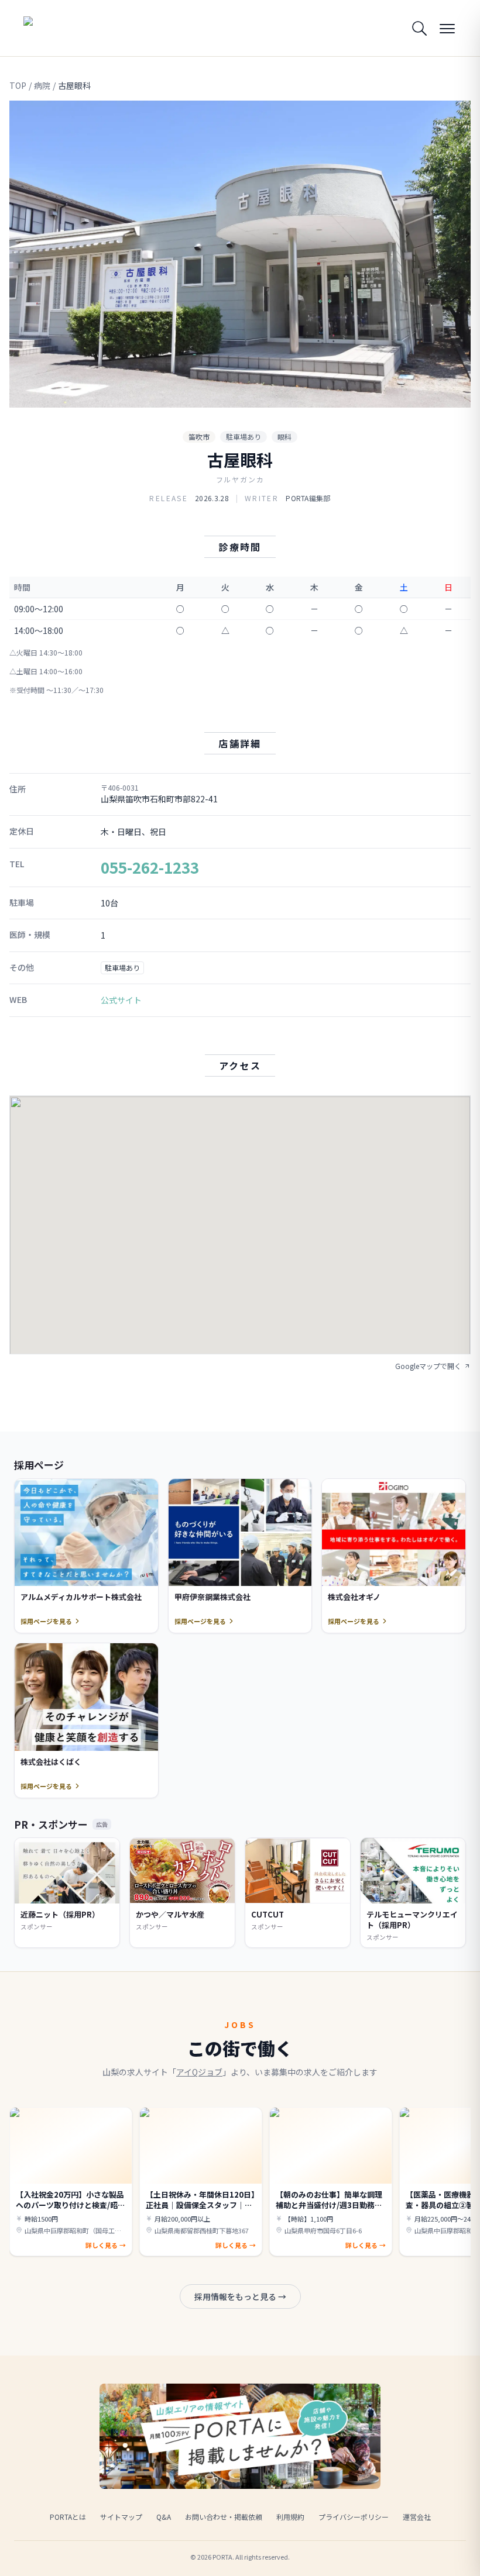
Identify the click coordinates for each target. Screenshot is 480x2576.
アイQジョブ (199, 2072)
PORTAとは (68, 2517)
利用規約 (290, 2517)
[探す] (419, 28)
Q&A (164, 2517)
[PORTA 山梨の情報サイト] (60, 28)
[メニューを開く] (447, 28)
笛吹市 (199, 437)
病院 (42, 85)
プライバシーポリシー (354, 2517)
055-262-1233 (150, 867)
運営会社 (417, 2517)
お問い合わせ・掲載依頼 (224, 2517)
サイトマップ (121, 2517)
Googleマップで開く (428, 1366)
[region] (240, 254)
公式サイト (121, 1000)
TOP (18, 85)
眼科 (284, 437)
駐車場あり (244, 437)
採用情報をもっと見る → (240, 2296)
